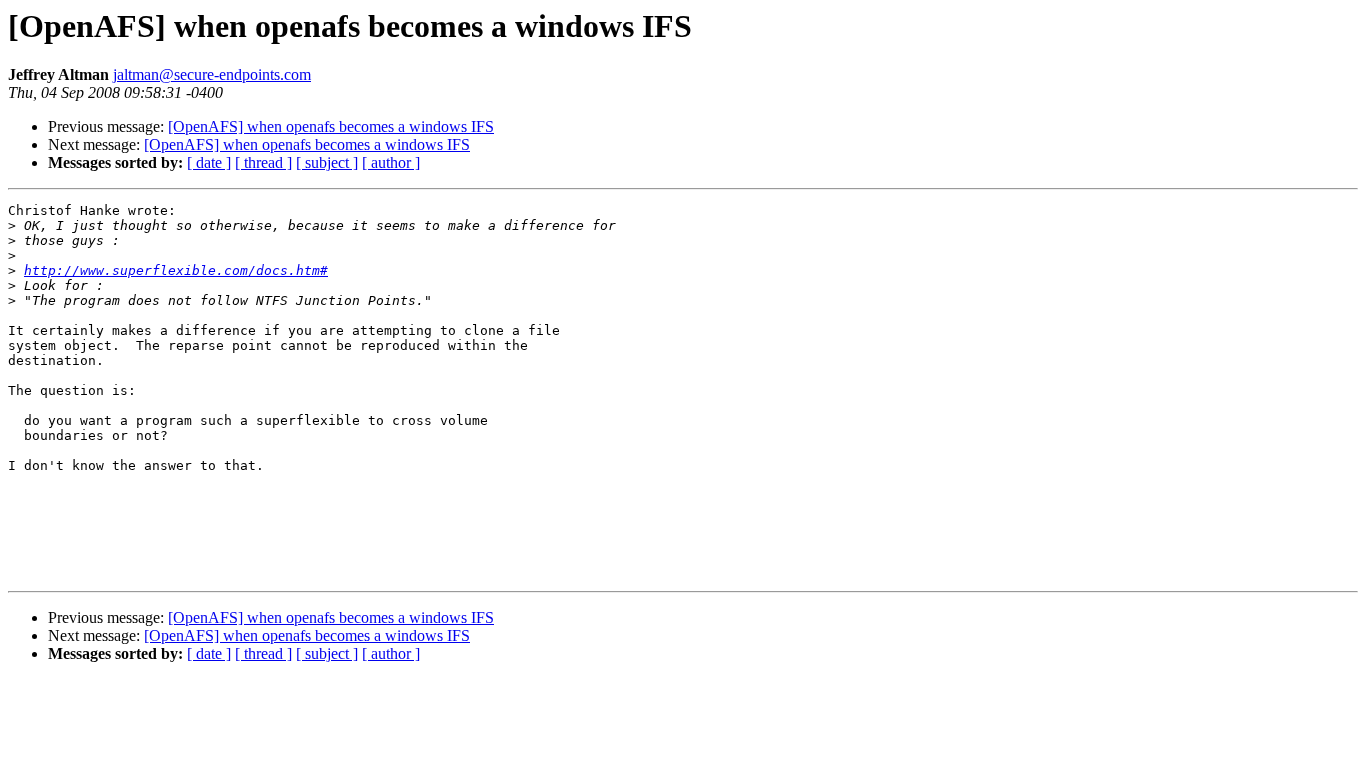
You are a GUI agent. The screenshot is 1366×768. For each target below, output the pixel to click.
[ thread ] (263, 162)
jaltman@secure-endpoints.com (212, 74)
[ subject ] (327, 162)
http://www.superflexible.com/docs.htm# (176, 270)
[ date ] (209, 162)
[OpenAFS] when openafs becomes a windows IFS (331, 126)
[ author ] (391, 162)
